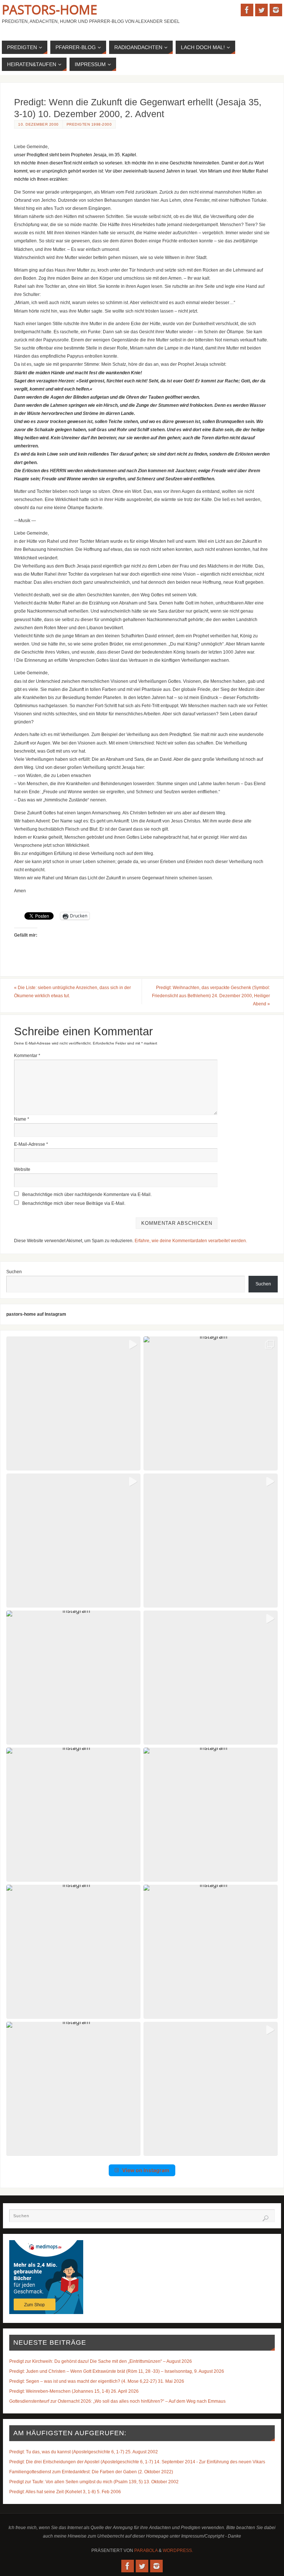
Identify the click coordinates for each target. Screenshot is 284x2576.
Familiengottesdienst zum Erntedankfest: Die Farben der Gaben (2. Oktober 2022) (91, 2472)
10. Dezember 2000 (38, 124)
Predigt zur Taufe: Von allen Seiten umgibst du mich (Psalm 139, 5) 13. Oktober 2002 (94, 2482)
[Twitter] (261, 10)
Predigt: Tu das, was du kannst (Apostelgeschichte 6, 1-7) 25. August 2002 (84, 2452)
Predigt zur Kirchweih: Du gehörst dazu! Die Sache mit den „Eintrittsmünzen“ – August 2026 (101, 2361)
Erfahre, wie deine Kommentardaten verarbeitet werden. (191, 1241)
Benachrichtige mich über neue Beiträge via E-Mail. (74, 1203)
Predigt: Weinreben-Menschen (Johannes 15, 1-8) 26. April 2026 (74, 2391)
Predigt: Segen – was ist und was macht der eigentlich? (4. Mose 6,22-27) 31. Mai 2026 (97, 2381)
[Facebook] (247, 10)
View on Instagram (146, 2170)
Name (22, 1119)
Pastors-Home (50, 10)
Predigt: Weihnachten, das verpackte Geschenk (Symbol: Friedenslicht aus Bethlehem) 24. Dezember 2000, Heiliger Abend (211, 996)
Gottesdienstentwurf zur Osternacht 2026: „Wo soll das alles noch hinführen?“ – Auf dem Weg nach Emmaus (117, 2401)
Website (22, 1169)
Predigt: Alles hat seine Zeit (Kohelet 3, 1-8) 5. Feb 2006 (65, 2492)
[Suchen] (266, 2218)
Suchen (14, 1272)
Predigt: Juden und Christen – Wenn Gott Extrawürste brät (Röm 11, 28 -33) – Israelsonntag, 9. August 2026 (117, 2371)
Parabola (146, 2551)
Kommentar (27, 1056)
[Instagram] (276, 10)
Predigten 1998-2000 (89, 124)
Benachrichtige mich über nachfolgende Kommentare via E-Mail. (87, 1195)
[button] (73, 1403)
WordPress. (178, 2551)
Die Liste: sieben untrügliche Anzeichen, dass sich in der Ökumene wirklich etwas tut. (72, 992)
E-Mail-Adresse (31, 1144)
